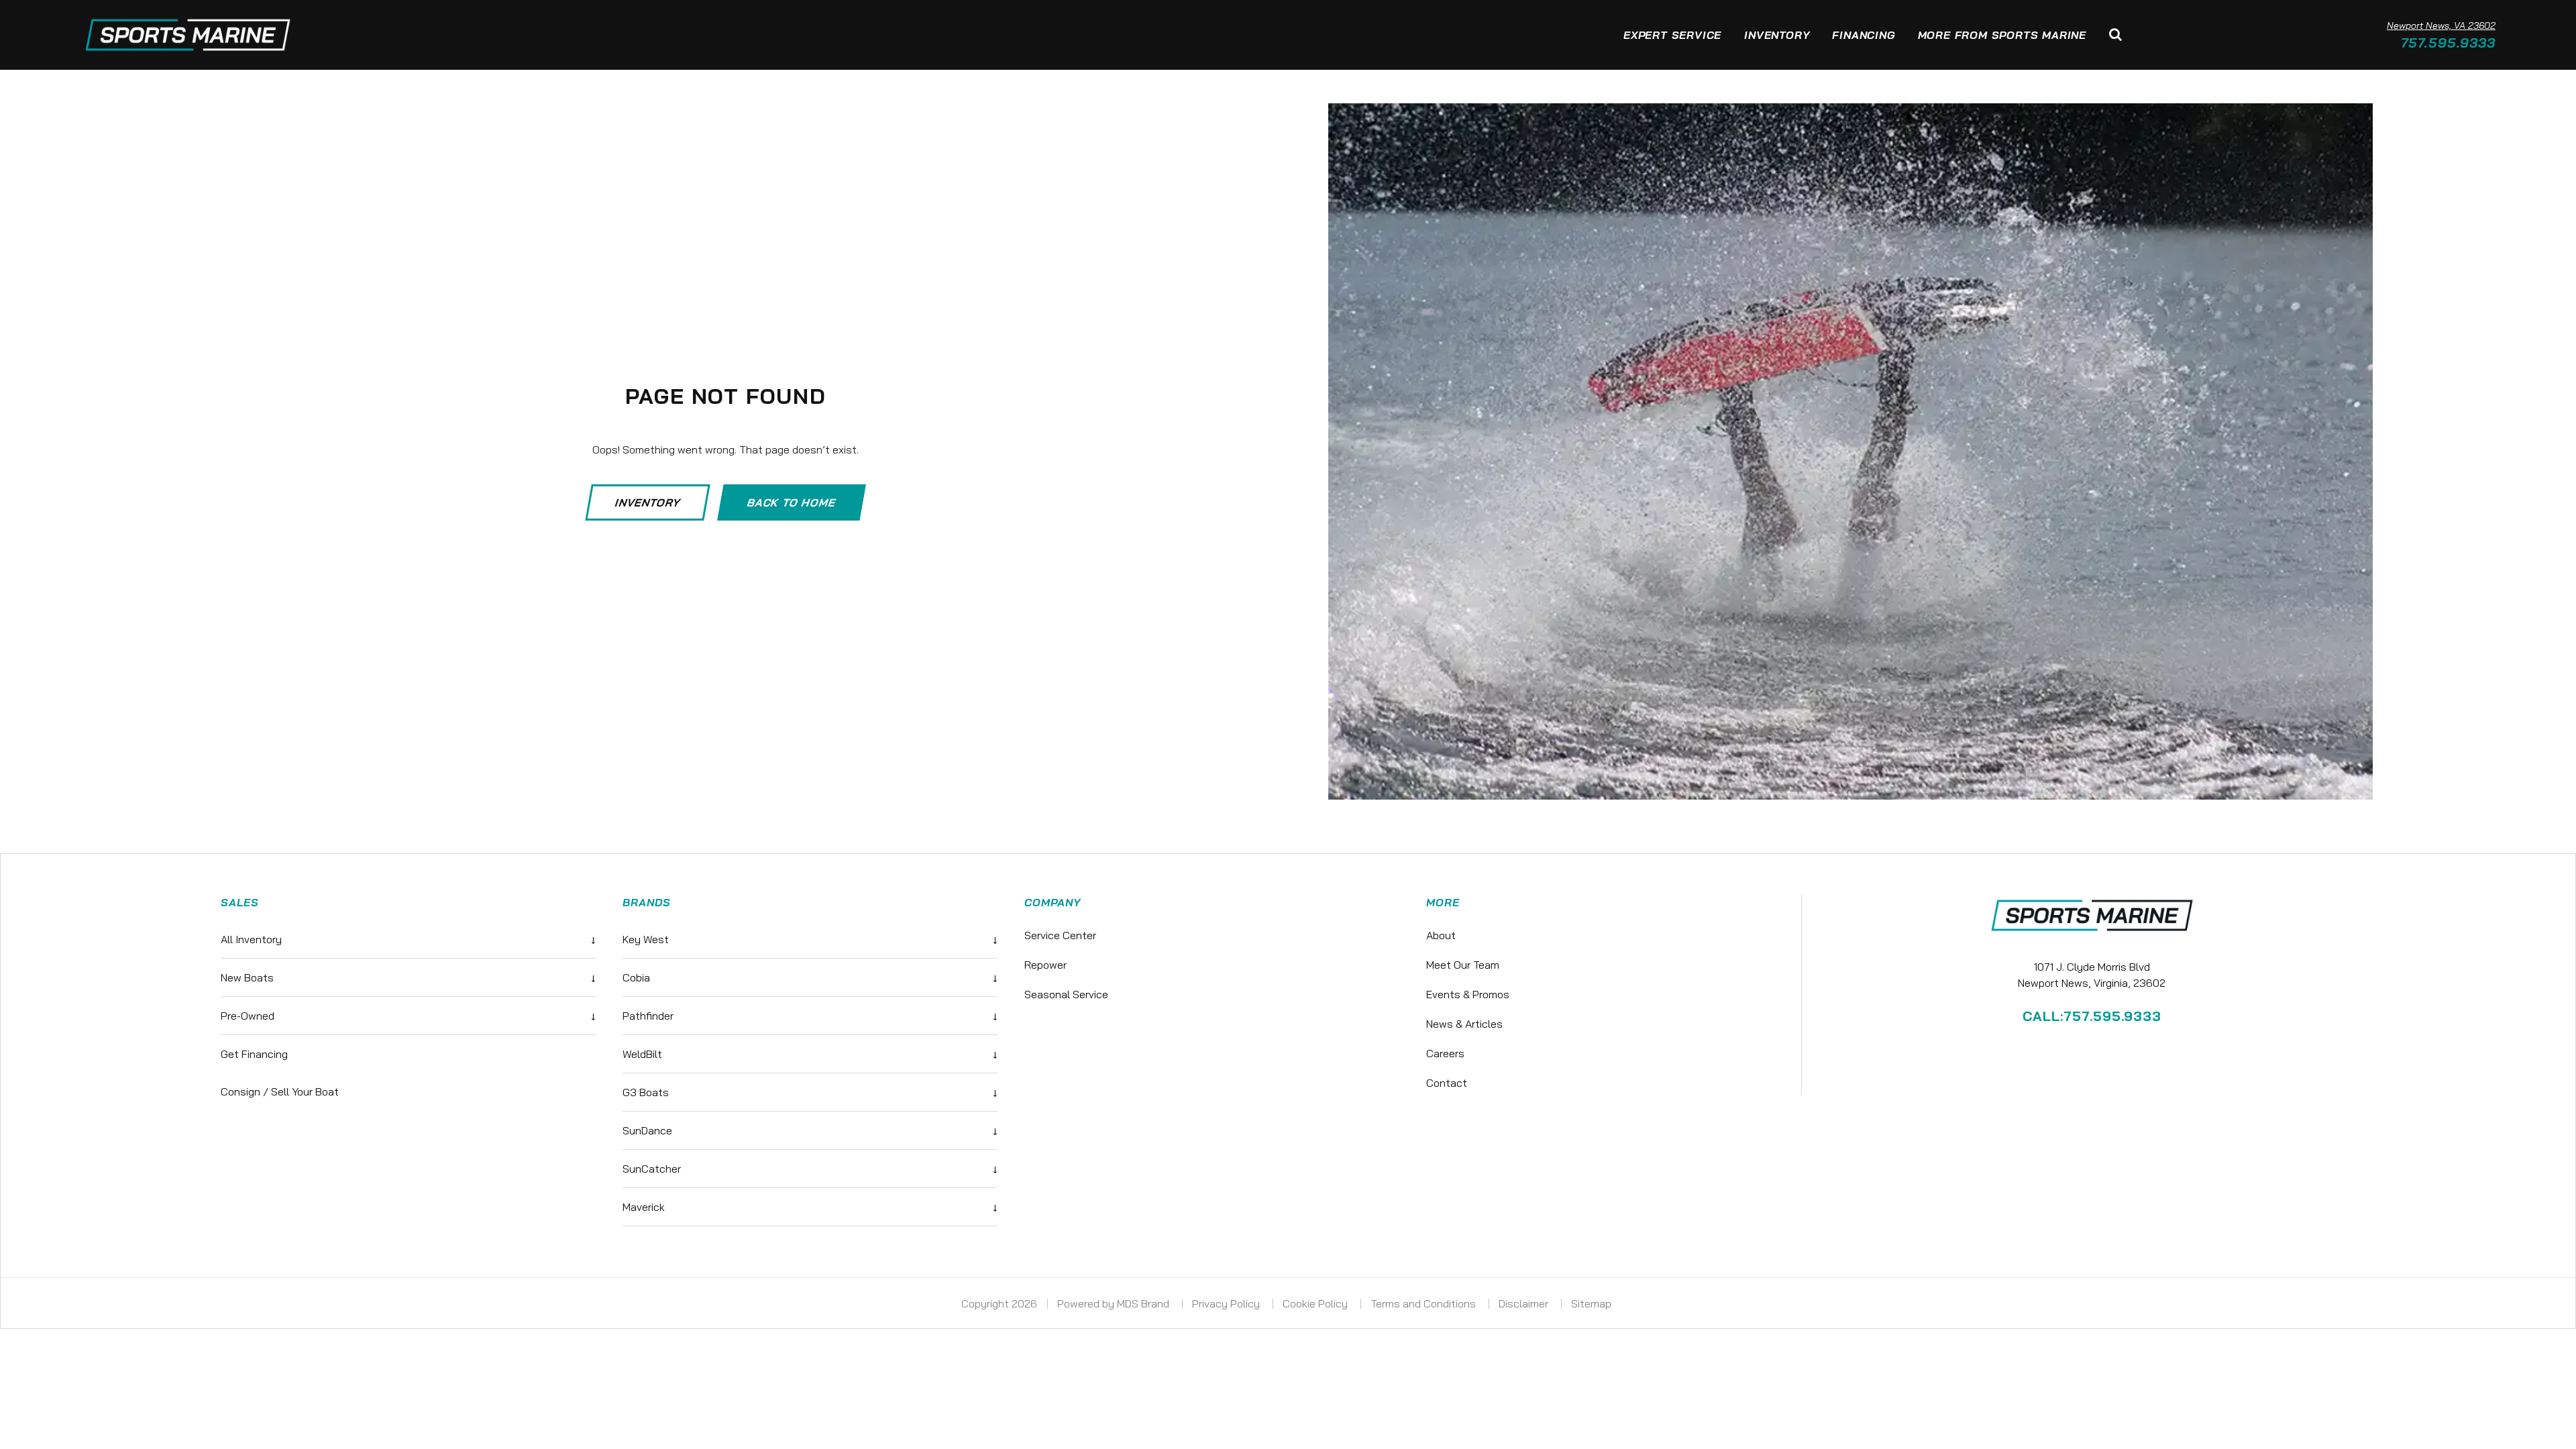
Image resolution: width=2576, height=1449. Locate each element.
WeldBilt (810, 1054)
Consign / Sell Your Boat (280, 1091)
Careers (1445, 1053)
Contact (1447, 1083)
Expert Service (1672, 35)
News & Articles (1464, 1024)
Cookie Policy (1317, 1303)
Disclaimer (1525, 1303)
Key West (810, 939)
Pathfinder (810, 1016)
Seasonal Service (1066, 994)
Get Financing (254, 1054)
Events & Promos (1468, 994)
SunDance (810, 1130)
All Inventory (408, 939)
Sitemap (1593, 1303)
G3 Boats (810, 1092)
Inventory (1777, 35)
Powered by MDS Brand (1115, 1303)
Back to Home (792, 502)
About (1441, 935)
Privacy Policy (1227, 1303)
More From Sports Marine (2002, 35)
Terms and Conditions (1425, 1303)
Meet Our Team (1463, 965)
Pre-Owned (408, 1016)
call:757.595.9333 (2092, 1016)
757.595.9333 (2448, 43)
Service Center (1060, 935)
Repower (1045, 965)
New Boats (408, 977)
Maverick (810, 1207)
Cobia (810, 977)
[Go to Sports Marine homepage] (188, 35)
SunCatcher (810, 1169)
